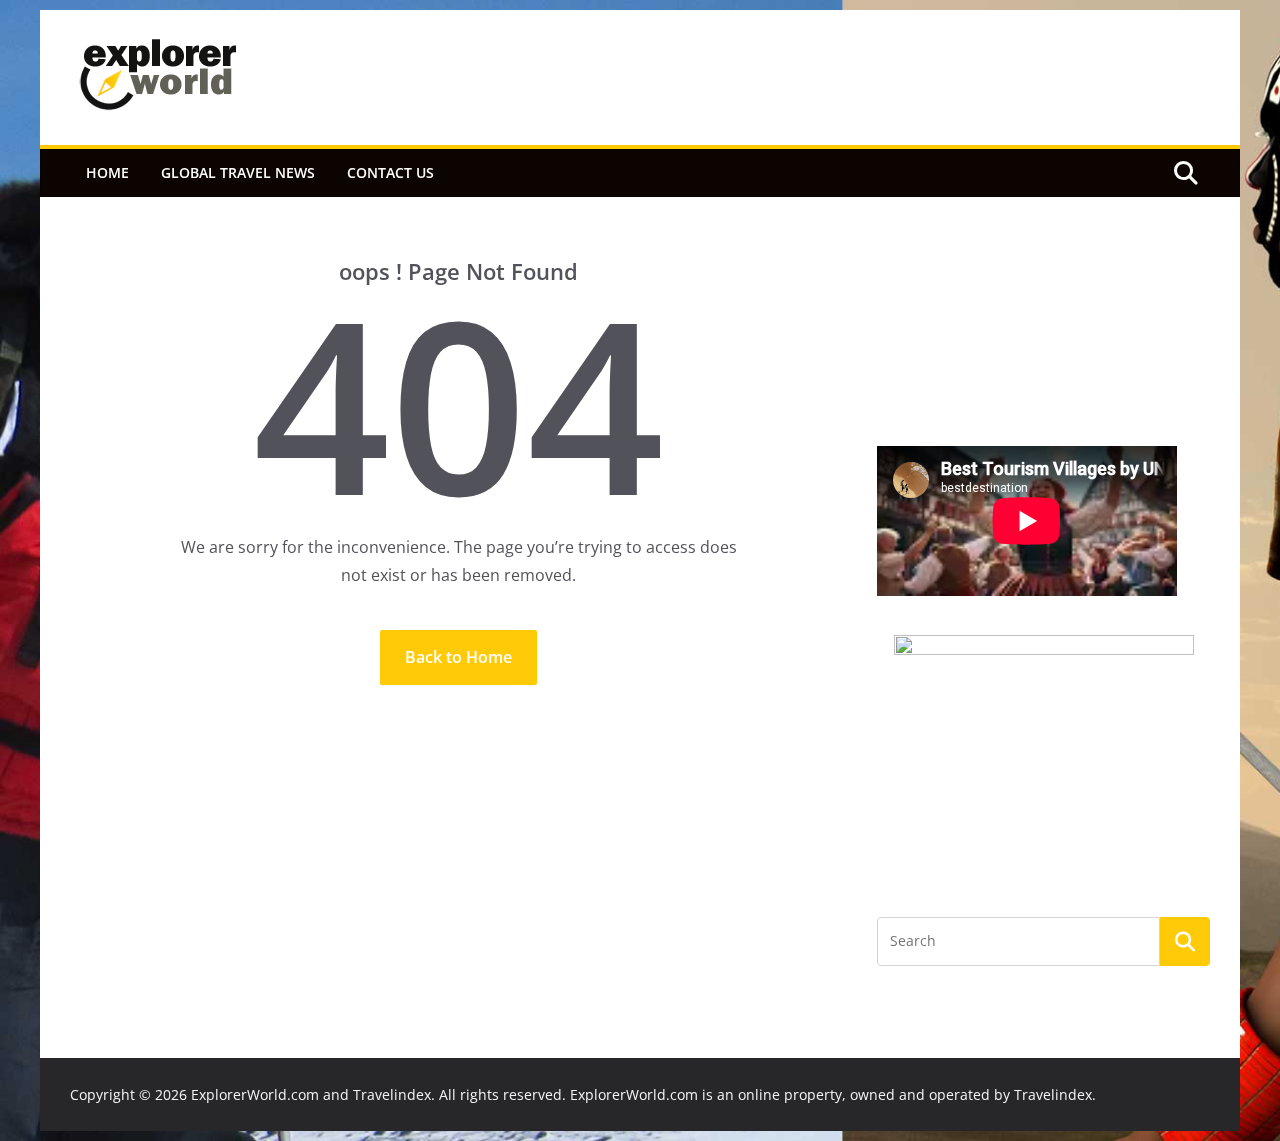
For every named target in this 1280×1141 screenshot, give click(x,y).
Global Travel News (238, 172)
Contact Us (390, 172)
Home (107, 172)
